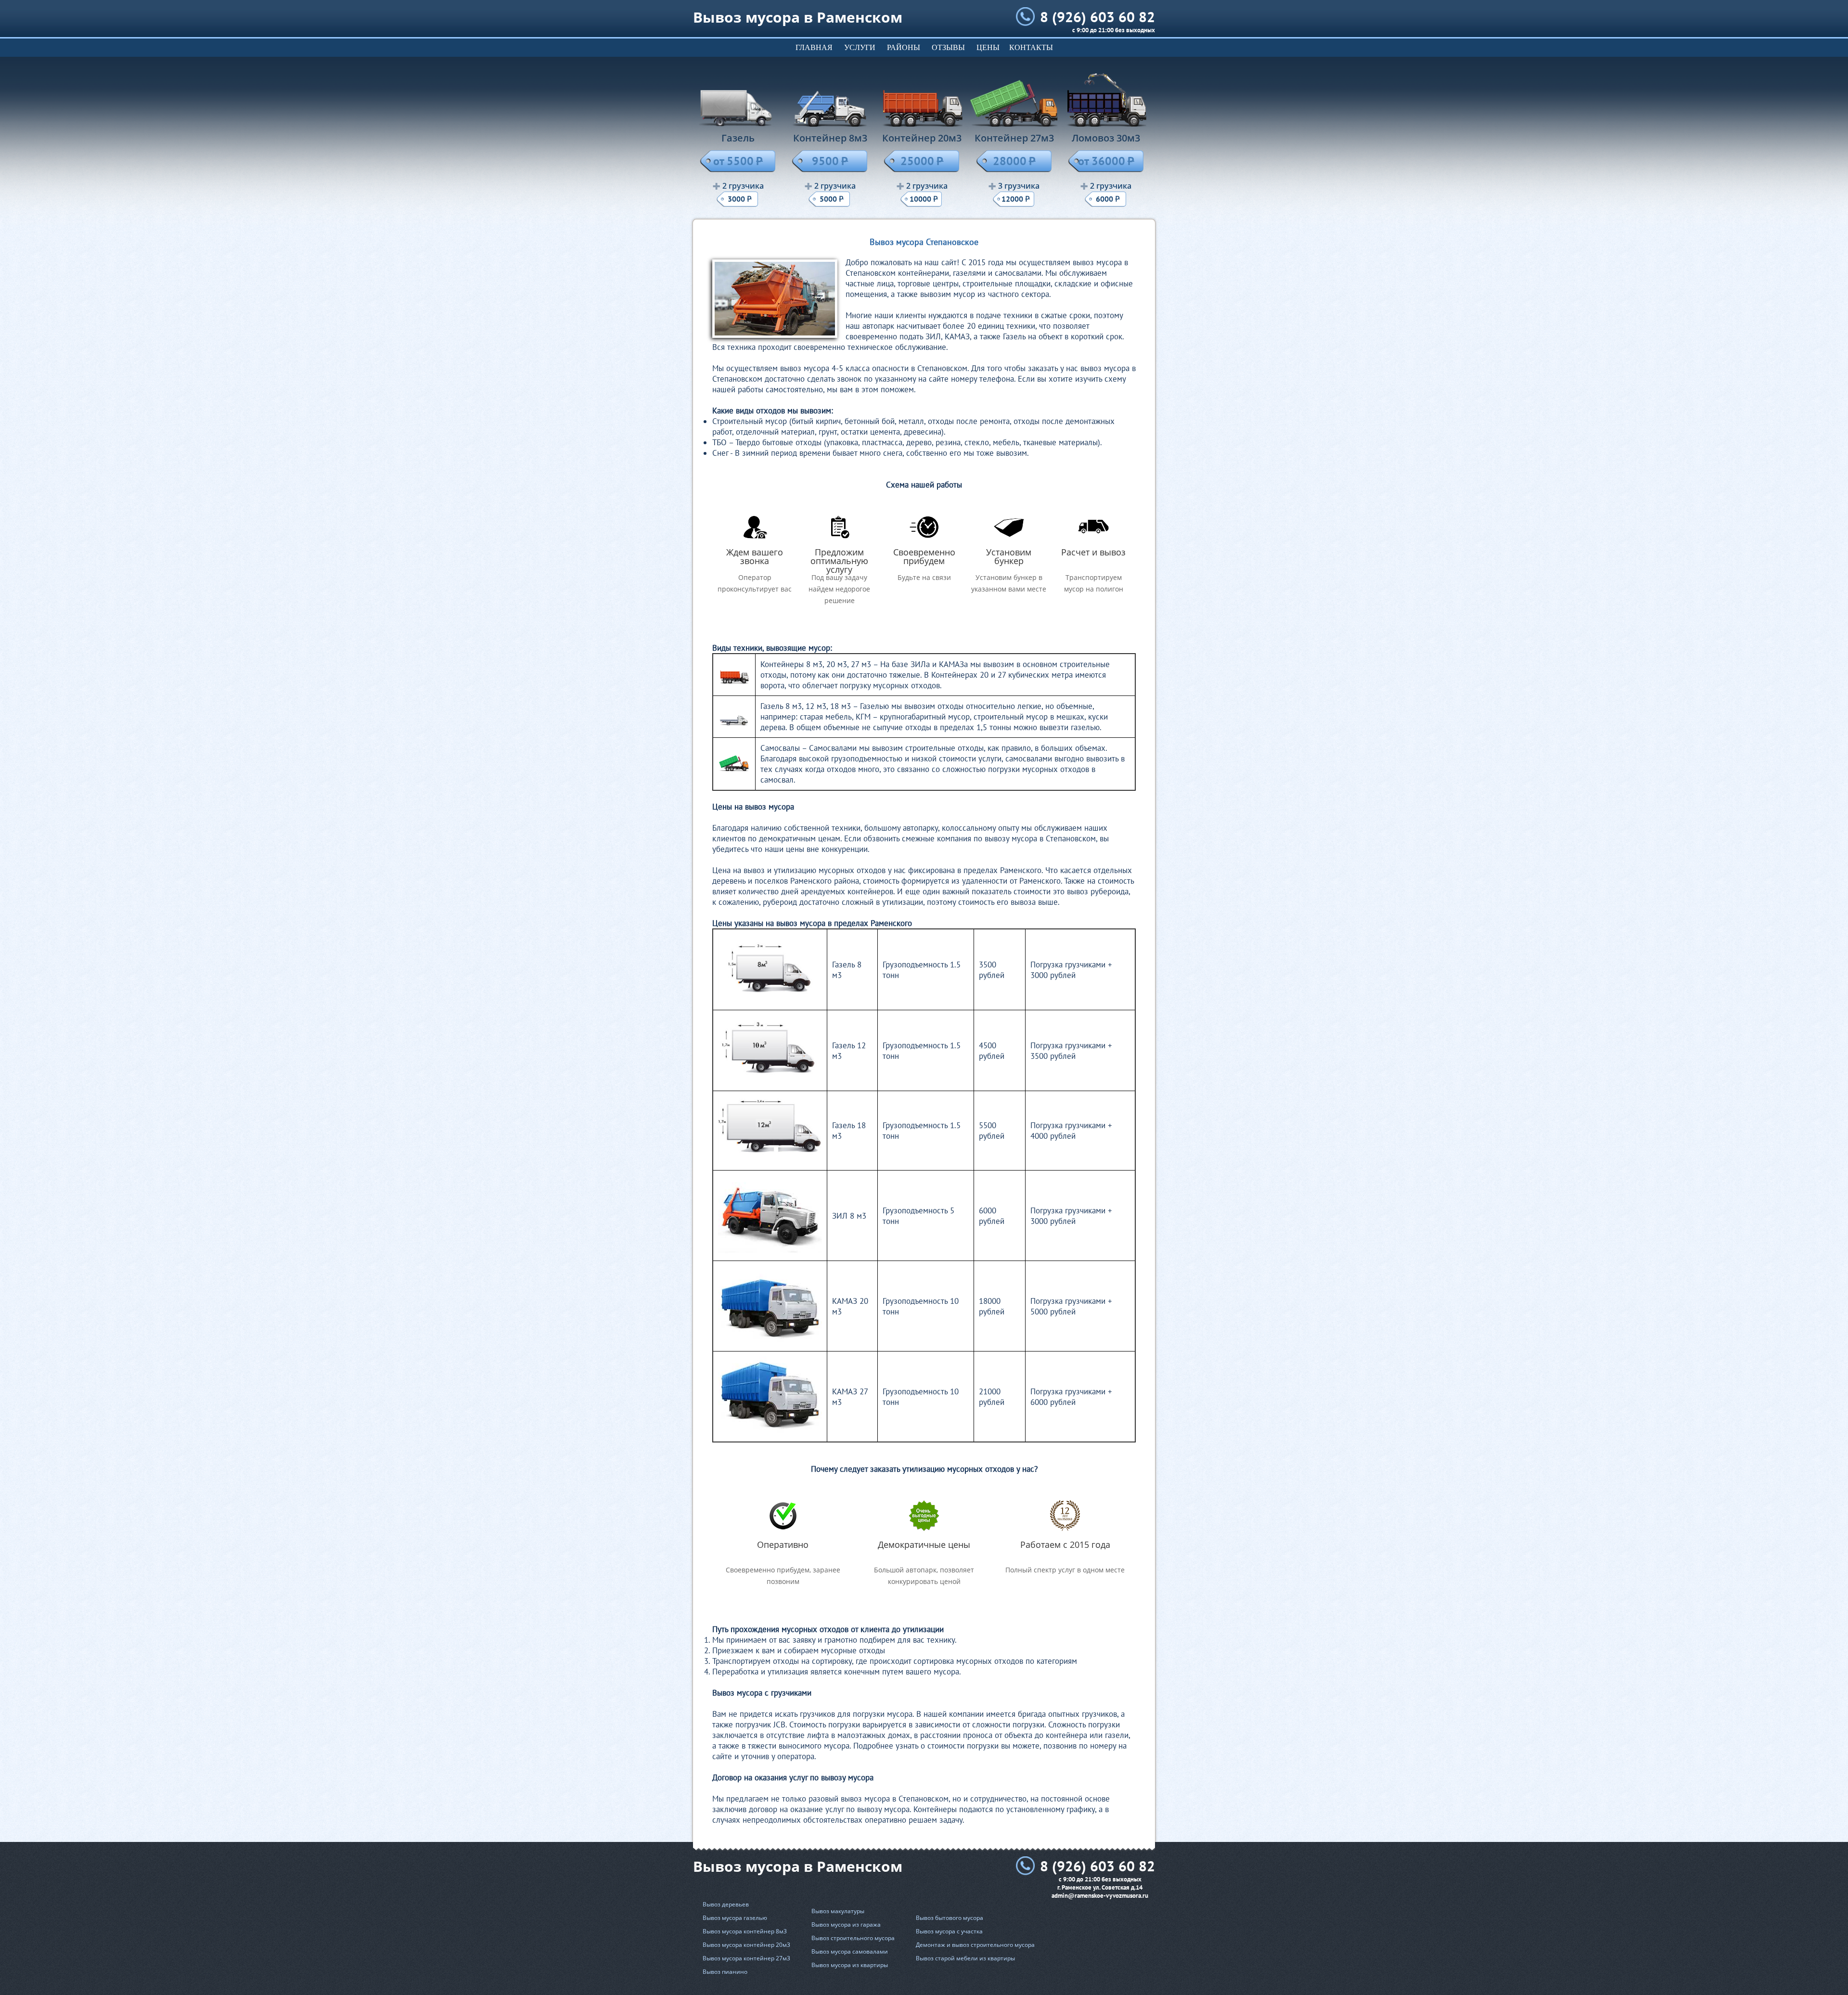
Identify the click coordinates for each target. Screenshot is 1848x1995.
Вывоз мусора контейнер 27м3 (746, 1958)
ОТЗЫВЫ (948, 47)
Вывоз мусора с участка (949, 1931)
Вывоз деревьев (726, 1904)
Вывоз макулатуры (838, 1911)
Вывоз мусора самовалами (850, 1951)
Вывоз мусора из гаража (846, 1924)
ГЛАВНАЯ (814, 47)
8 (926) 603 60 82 (1097, 17)
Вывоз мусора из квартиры (850, 1965)
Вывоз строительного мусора (853, 1938)
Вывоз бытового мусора (950, 1918)
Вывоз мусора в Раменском (798, 17)
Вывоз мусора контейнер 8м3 (745, 1931)
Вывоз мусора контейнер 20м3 (746, 1945)
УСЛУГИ (860, 47)
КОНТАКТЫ (1031, 47)
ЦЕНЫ (988, 47)
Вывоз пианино (725, 1972)
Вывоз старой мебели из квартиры (965, 1958)
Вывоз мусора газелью (735, 1918)
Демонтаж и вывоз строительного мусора (975, 1945)
